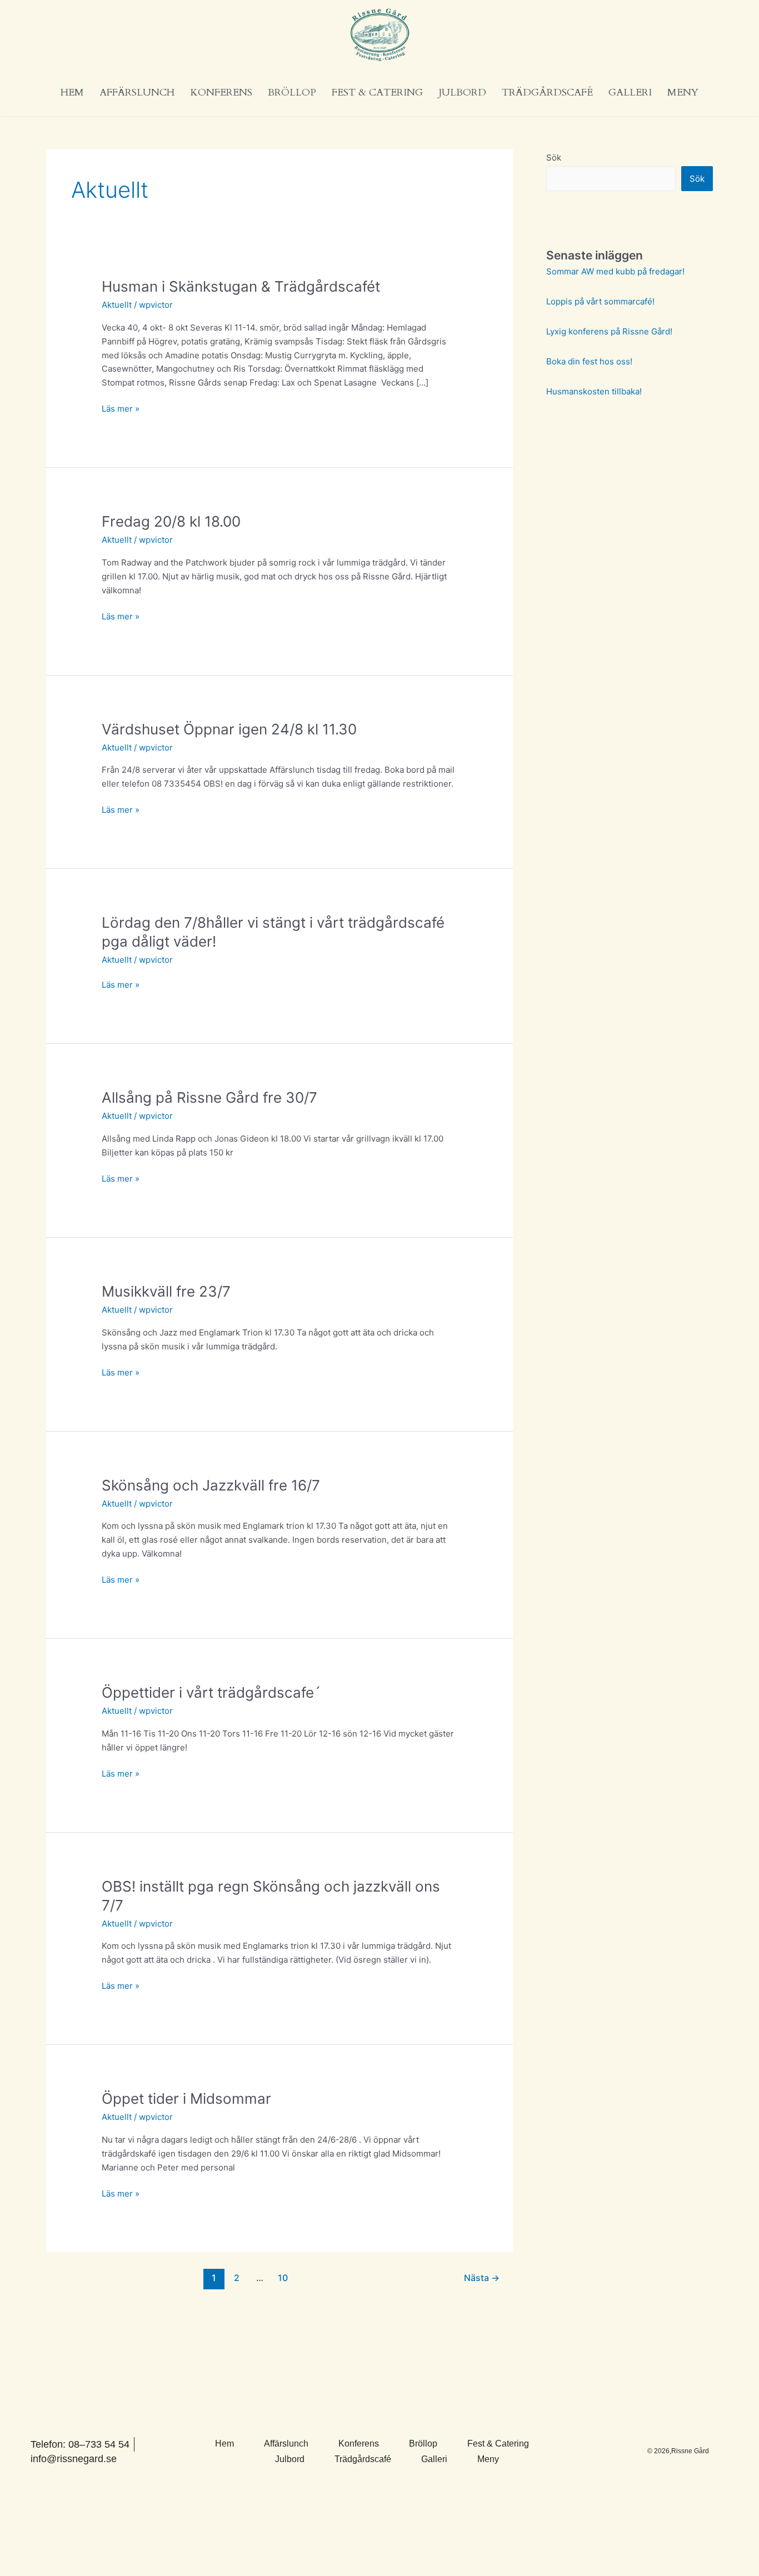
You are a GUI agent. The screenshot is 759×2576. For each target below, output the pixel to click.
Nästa (482, 2278)
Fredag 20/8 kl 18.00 (171, 521)
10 (283, 2278)
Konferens (221, 92)
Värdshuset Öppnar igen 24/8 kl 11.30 (229, 729)
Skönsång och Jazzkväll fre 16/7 (211, 1485)
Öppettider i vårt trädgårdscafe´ (211, 1692)
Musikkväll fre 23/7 (166, 1291)
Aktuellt (117, 305)
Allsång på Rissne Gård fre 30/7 (209, 1097)
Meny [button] (683, 92)
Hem (72, 92)
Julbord (462, 92)
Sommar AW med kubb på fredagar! (615, 271)
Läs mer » (121, 408)
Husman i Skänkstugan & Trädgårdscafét (241, 286)
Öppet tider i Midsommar (186, 2099)
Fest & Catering (377, 92)
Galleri (630, 92)
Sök (554, 157)
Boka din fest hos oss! (589, 361)
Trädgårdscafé (547, 92)
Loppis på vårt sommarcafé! (600, 301)
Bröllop (292, 92)
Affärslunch (137, 92)
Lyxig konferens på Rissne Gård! (609, 331)
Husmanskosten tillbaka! (594, 391)
